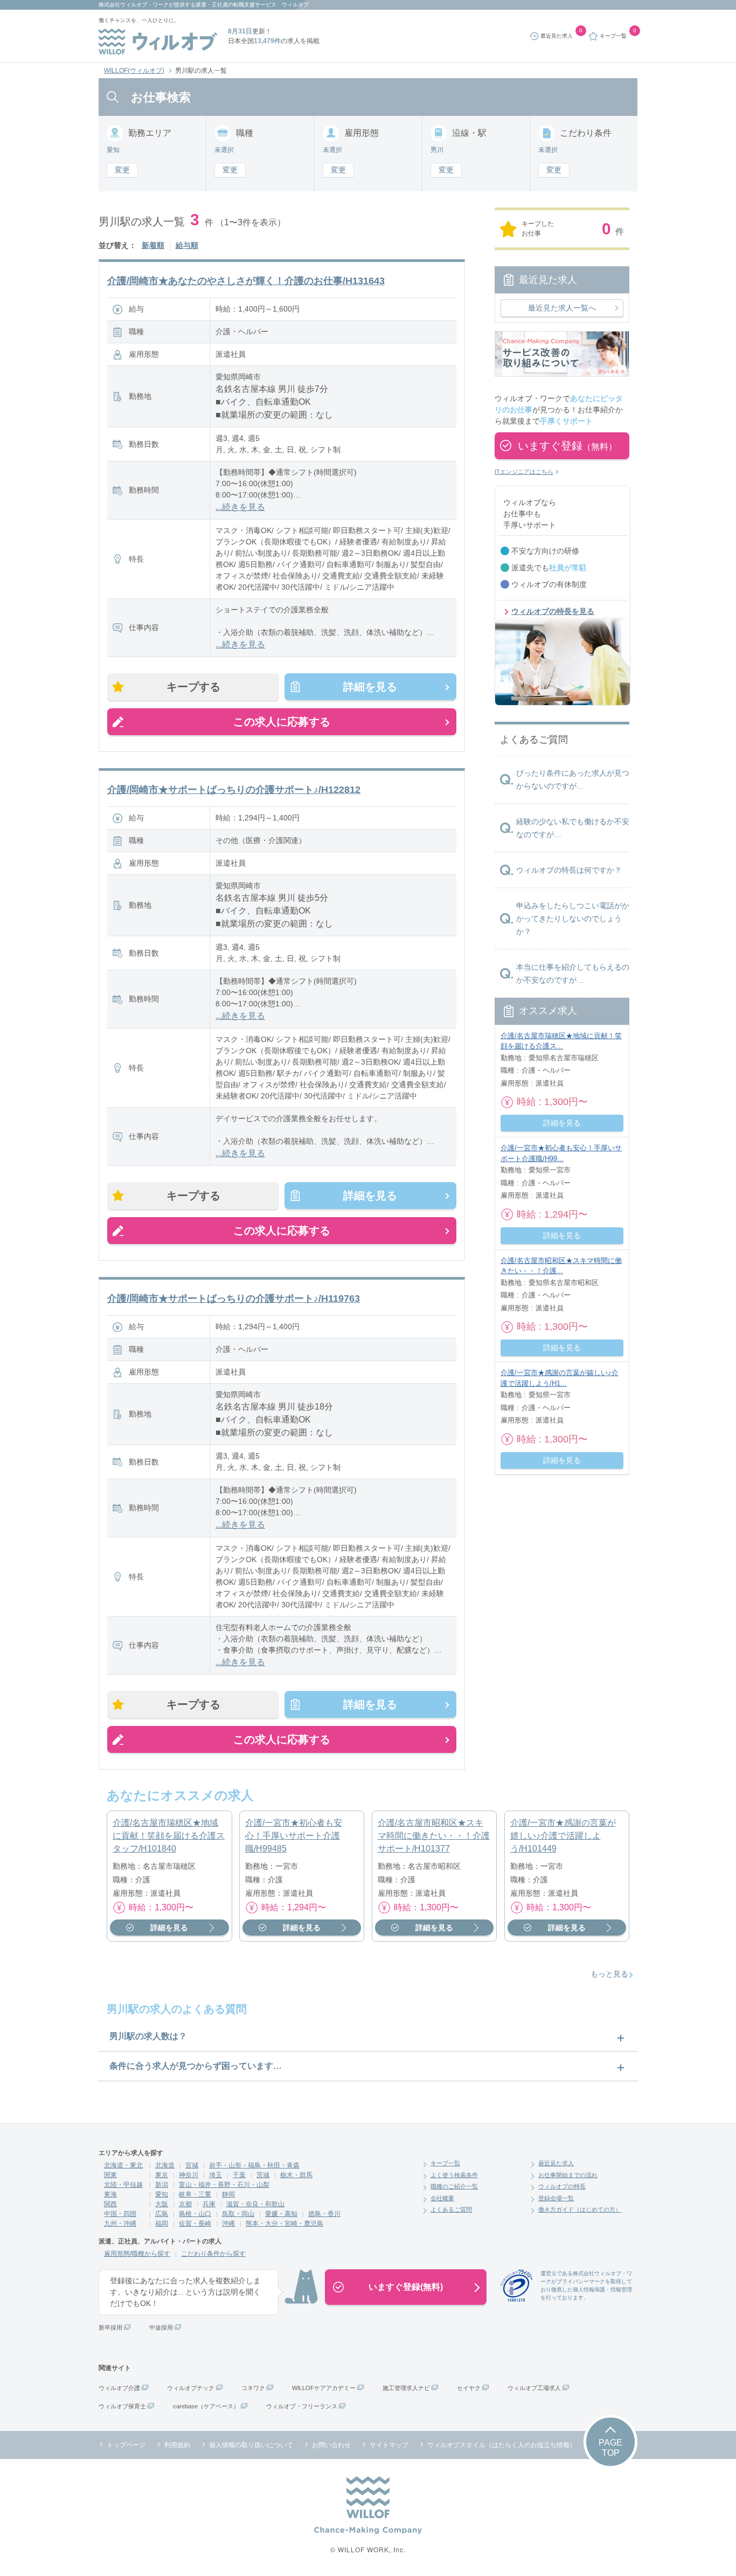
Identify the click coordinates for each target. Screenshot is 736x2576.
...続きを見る (240, 507)
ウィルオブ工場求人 (534, 2388)
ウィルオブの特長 (562, 2186)
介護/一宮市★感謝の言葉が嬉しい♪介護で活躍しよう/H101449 (563, 1836)
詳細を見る (370, 687)
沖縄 (228, 2223)
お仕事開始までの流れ (568, 2175)
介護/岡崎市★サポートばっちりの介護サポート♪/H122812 (234, 790)
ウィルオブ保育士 (122, 2406)
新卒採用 (110, 2328)
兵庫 (209, 2204)
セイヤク (469, 2388)
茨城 (263, 2175)
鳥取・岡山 (238, 2214)
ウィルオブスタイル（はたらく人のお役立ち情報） (502, 2445)
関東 (110, 2175)
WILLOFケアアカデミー (324, 2388)
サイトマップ (389, 2445)
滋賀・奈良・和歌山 (255, 2204)
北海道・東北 (123, 2165)
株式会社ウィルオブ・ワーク (134, 5)
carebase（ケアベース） (206, 2406)
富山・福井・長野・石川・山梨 (224, 2185)
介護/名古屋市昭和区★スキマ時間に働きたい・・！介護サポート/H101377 (434, 1836)
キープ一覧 (445, 2163)
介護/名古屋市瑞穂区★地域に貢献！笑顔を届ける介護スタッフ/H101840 (169, 1836)
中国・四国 (120, 2214)
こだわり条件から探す (213, 2254)
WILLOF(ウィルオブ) (134, 71)
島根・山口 (195, 2214)
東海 (110, 2194)
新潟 (162, 2185)
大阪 (162, 2204)
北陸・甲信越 (123, 2185)
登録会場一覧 (556, 2198)
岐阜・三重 (195, 2194)
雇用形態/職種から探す (137, 2254)
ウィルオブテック (191, 2388)
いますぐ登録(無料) (406, 2287)
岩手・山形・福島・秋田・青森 (254, 2165)
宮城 (192, 2165)
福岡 (162, 2223)
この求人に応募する (282, 722)
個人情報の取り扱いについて (251, 2445)
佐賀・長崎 (195, 2223)
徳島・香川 (324, 2214)
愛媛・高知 (281, 2214)
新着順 (153, 245)
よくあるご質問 (451, 2209)
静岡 (228, 2194)
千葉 (239, 2175)
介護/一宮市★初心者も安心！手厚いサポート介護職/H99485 (294, 1836)
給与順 (187, 245)
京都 (185, 2204)
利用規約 (177, 2445)
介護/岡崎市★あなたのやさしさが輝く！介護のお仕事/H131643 (246, 281)
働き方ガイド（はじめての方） (580, 2209)
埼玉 (216, 2175)
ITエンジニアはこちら (524, 472)
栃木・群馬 (296, 2175)
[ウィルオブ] (158, 42)
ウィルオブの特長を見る (553, 611)
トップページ (126, 2445)
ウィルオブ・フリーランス (302, 2406)
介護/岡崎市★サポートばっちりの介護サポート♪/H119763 (234, 1299)
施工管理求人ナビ (406, 2388)
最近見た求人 (556, 2163)
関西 (110, 2204)
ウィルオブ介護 (119, 2388)
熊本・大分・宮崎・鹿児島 (284, 2223)
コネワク (253, 2388)
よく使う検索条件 (454, 2175)
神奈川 (189, 2175)
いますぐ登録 (567, 446)
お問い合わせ (331, 2445)
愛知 (162, 2194)
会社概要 (442, 2198)
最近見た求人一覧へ (562, 308)
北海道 (165, 2165)
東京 (162, 2175)
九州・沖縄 (120, 2223)
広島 (162, 2214)
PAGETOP (610, 2448)
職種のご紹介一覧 (454, 2186)
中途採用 (161, 2328)
